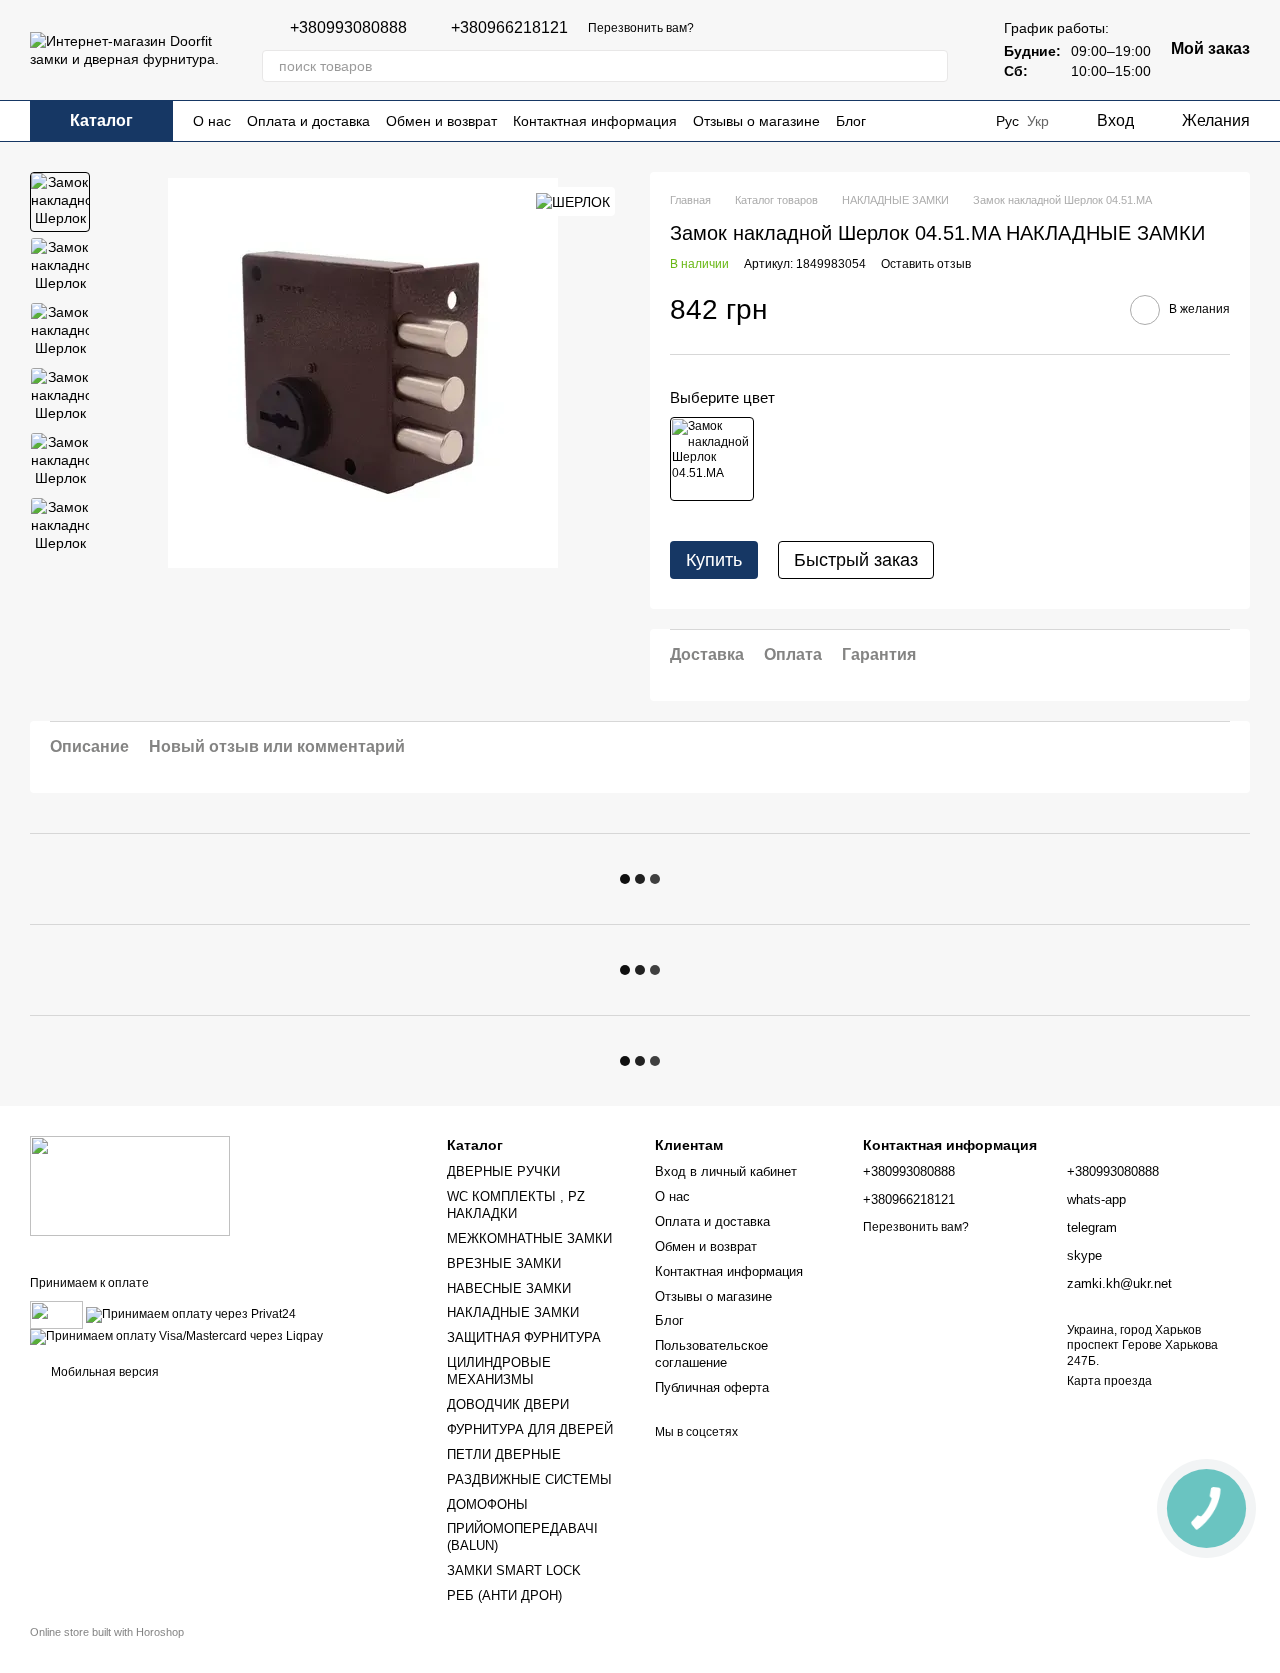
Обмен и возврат (441, 121)
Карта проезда (1109, 1381)
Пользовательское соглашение (711, 1354)
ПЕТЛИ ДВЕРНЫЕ (504, 1454)
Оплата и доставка (308, 121)
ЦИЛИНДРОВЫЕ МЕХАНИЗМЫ (499, 1371)
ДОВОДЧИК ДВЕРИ (508, 1404)
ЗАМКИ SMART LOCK (514, 1570)
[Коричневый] (712, 459)
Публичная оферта (712, 1387)
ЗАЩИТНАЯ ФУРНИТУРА (524, 1337)
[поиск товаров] (932, 66)
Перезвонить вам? (641, 28)
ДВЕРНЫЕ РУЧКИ (503, 1171)
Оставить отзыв (926, 264)
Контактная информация (595, 121)
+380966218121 (509, 28)
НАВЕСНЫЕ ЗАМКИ (509, 1288)
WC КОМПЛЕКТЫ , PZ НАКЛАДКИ (516, 1205)
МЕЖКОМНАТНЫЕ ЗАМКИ (529, 1238)
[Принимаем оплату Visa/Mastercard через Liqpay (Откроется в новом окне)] (176, 1337)
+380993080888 (348, 28)
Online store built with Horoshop (107, 1632)
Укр (1038, 121)
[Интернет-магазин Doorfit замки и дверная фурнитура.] (130, 1185)
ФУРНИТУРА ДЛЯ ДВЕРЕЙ (530, 1429)
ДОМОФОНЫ (487, 1504)
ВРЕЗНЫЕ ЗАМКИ (504, 1263)
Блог (851, 121)
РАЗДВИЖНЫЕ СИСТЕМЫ (529, 1479)
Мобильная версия (103, 1372)
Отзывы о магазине (756, 121)
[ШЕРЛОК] (573, 201)
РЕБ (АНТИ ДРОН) (504, 1595)
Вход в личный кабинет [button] (726, 1171)
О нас (212, 121)
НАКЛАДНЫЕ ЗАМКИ (513, 1312)
